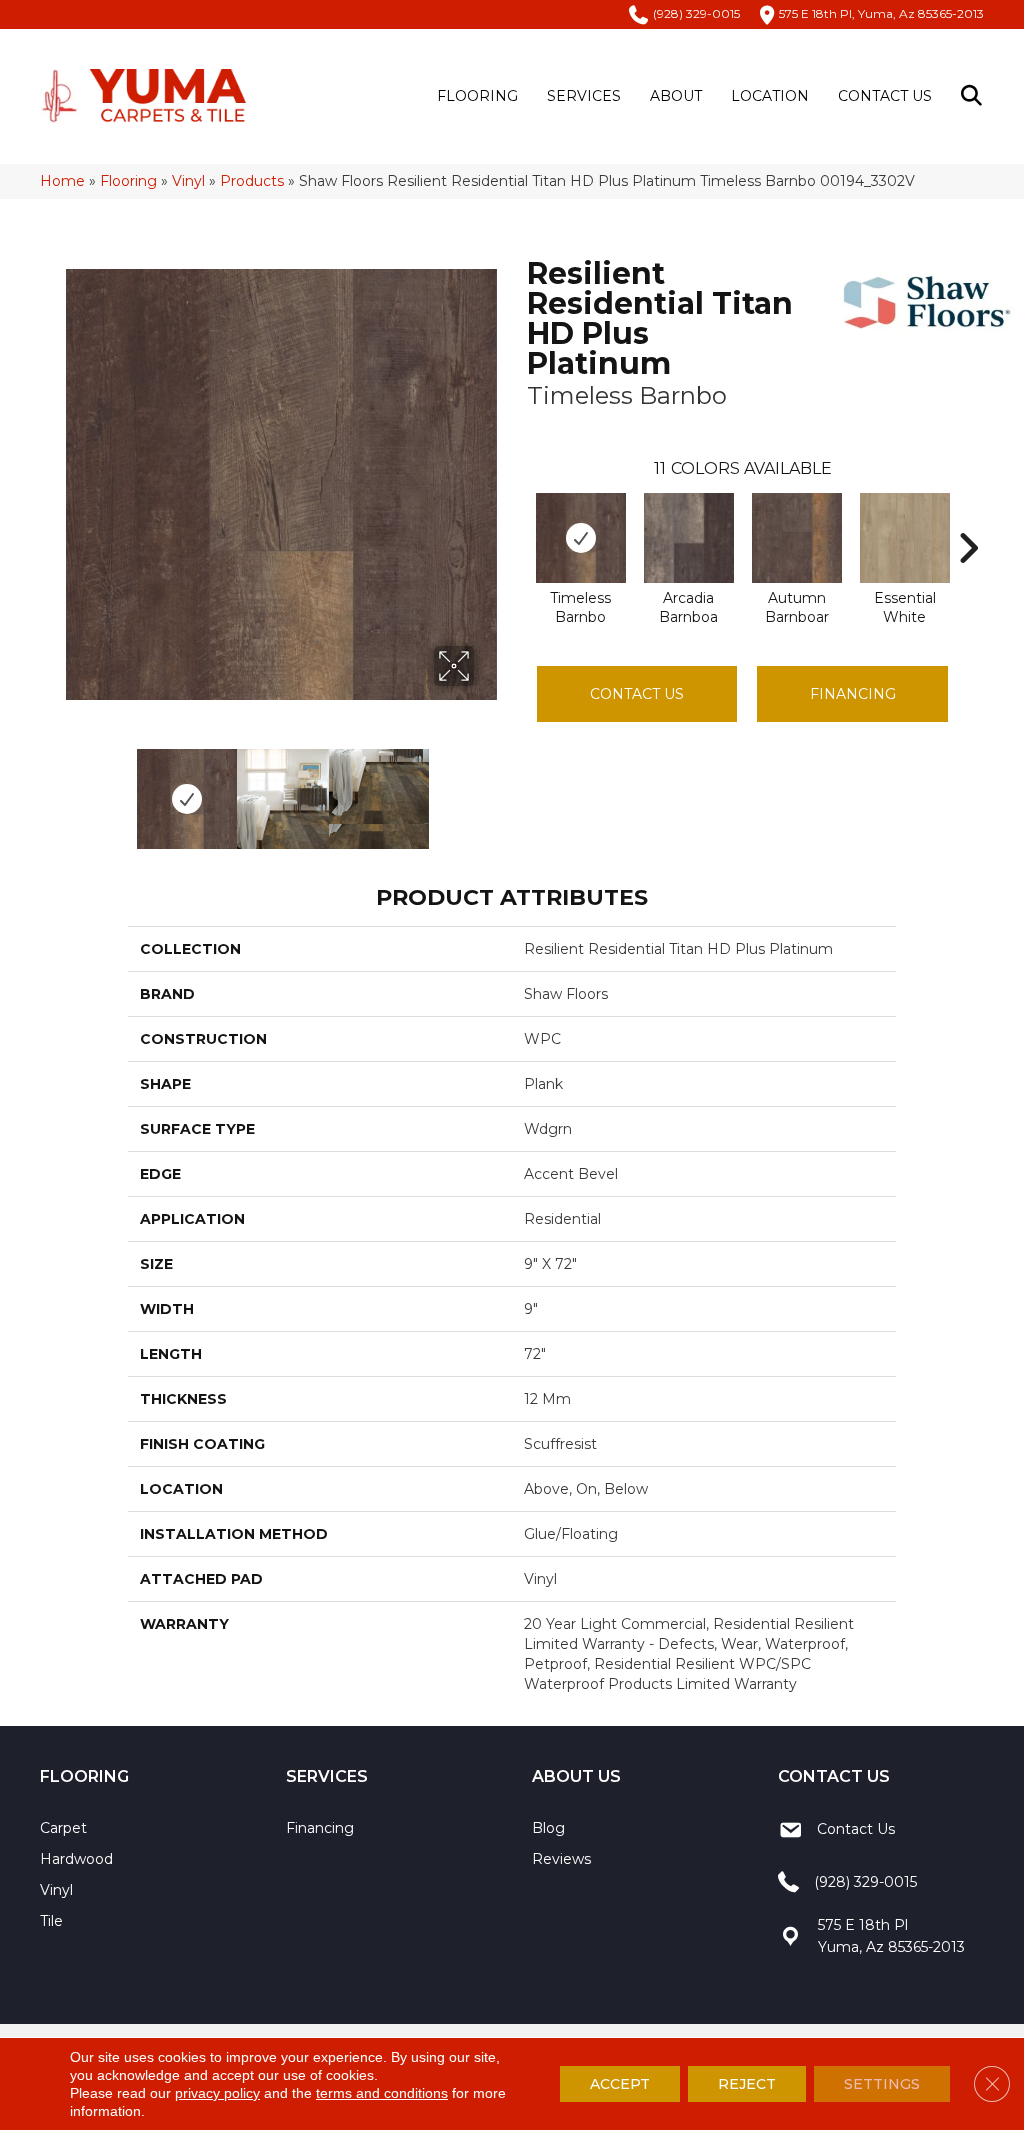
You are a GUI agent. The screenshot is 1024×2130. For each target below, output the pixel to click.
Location (770, 96)
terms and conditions (382, 2093)
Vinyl (188, 181)
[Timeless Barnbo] (581, 538)
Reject (747, 2084)
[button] (975, 96)
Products (252, 181)
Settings (882, 2084)
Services (584, 96)
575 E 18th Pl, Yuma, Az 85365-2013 (881, 13)
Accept (620, 2084)
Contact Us (885, 96)
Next (487, 789)
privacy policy (217, 2093)
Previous (76, 789)
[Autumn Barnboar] (797, 538)
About (676, 96)
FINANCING (853, 694)
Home (62, 181)
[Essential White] (905, 538)
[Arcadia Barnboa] (689, 538)
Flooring (477, 96)
